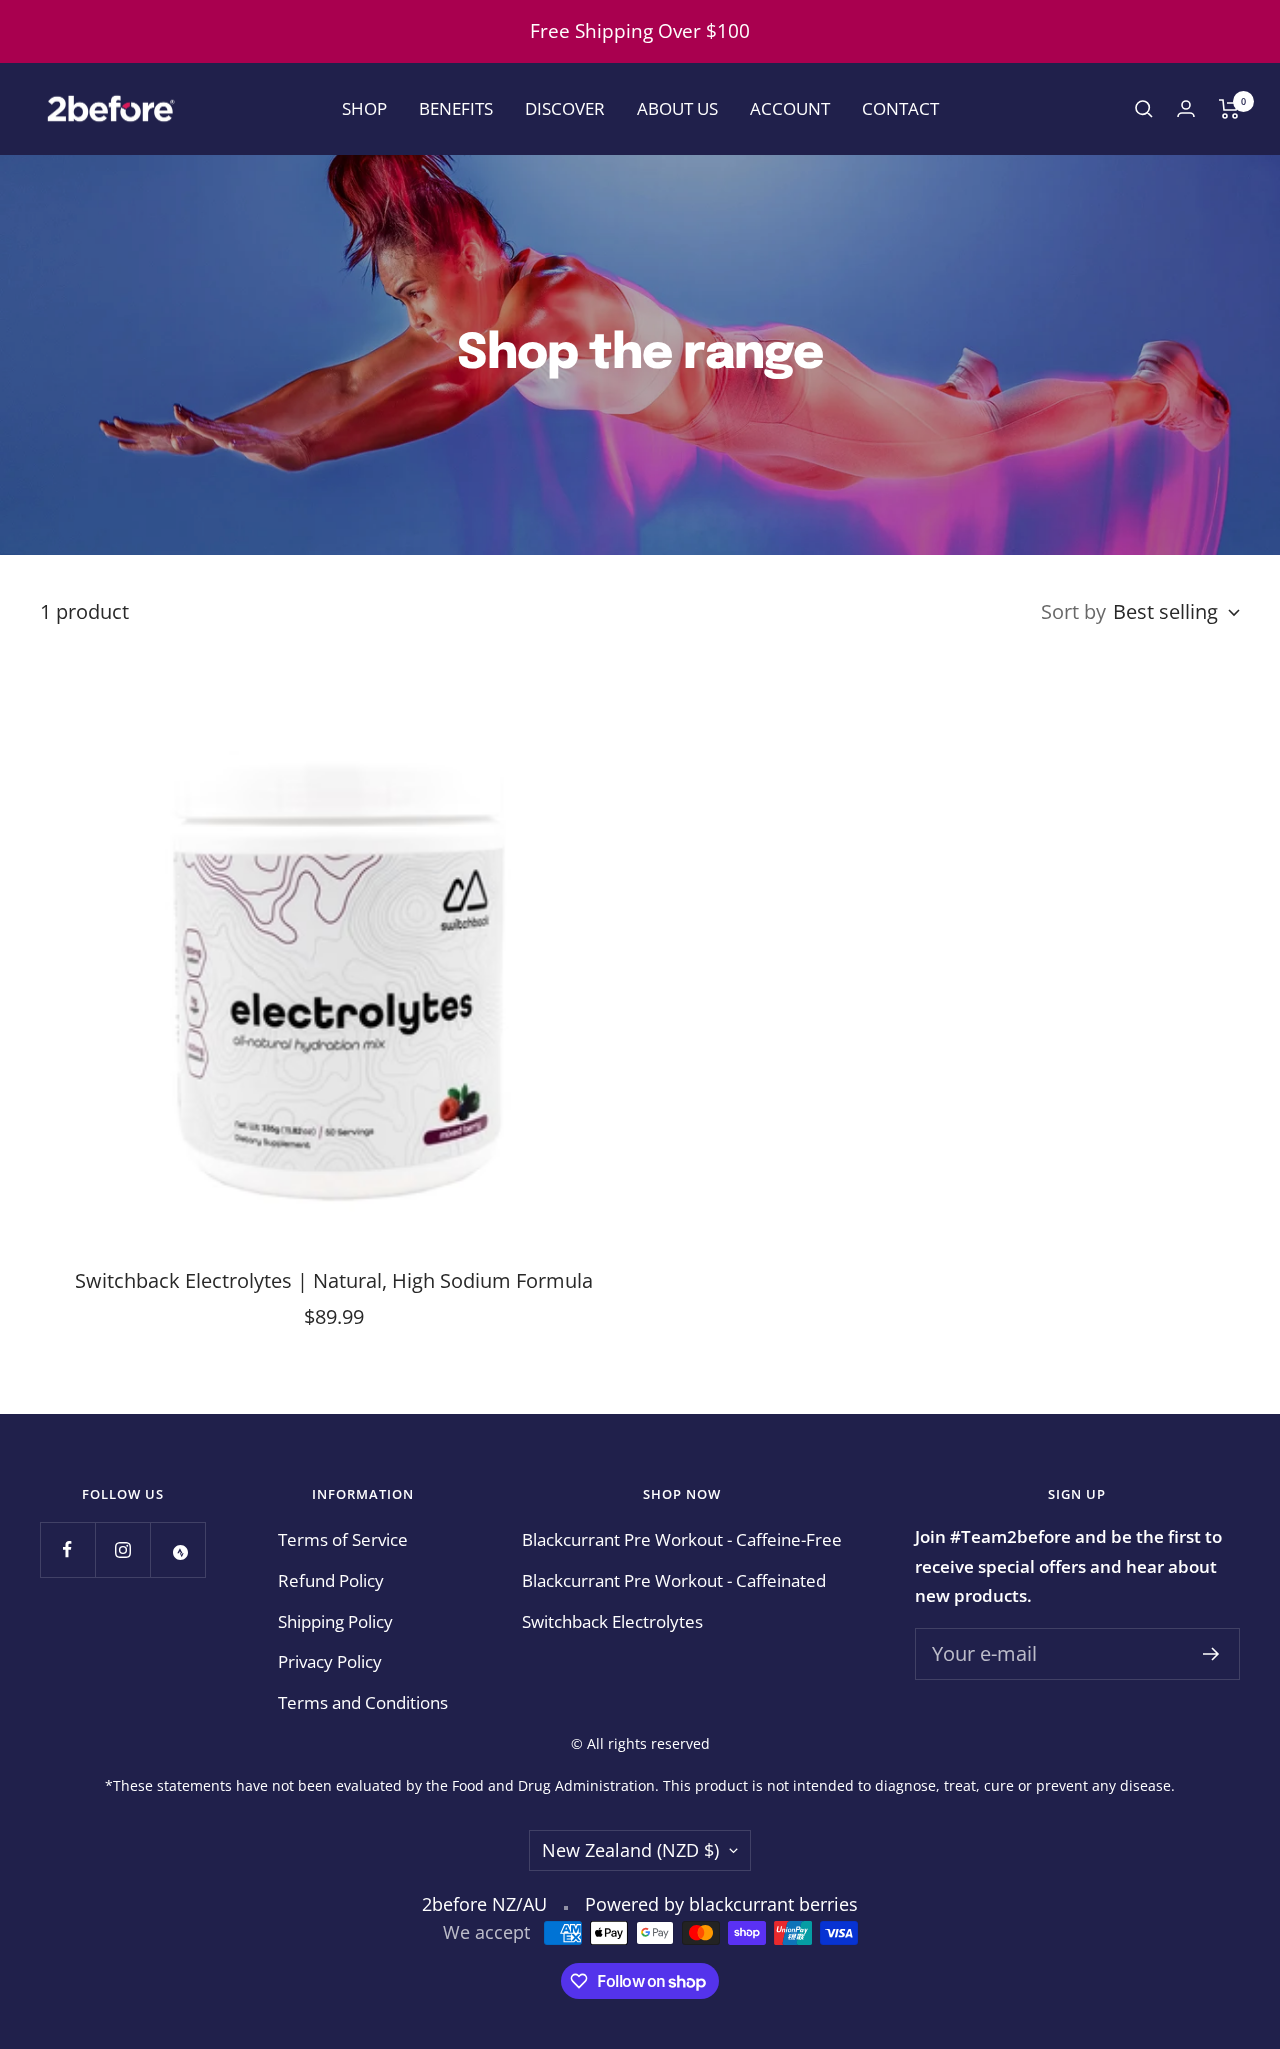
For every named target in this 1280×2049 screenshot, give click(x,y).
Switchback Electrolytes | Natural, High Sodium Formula (334, 1280)
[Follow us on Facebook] (67, 1549)
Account (790, 108)
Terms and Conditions (363, 1702)
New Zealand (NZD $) (630, 1850)
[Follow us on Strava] (177, 1549)
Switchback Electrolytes (612, 1621)
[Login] (1186, 108)
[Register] (1211, 1654)
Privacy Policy (330, 1661)
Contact (900, 108)
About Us (677, 108)
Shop (364, 108)
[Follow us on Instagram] (122, 1549)
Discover (565, 108)
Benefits (456, 108)
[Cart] (1229, 109)
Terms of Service (343, 1539)
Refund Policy (331, 1580)
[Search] (1144, 109)
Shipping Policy (335, 1621)
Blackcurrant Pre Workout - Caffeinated (674, 1580)
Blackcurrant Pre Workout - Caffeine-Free (682, 1539)
